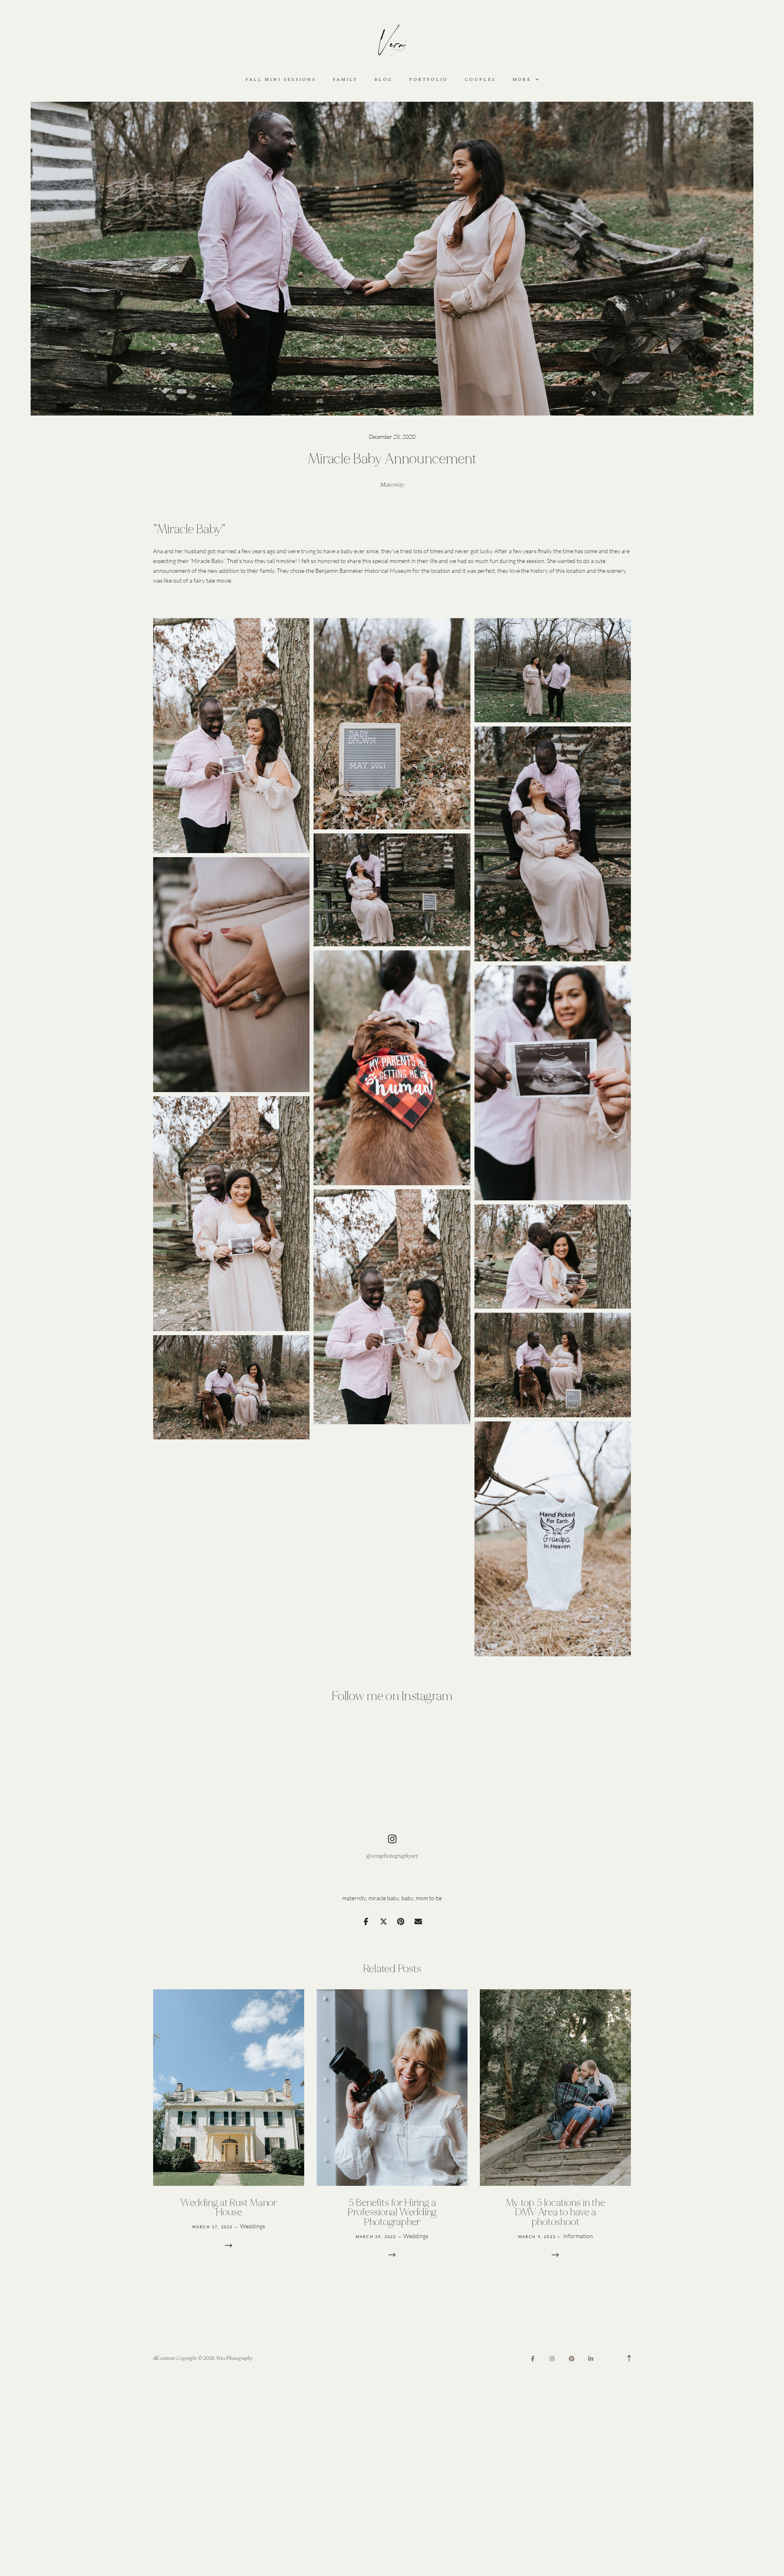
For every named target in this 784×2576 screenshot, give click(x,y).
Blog (383, 80)
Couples (480, 80)
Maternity (392, 485)
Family (345, 80)
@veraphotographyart (392, 1856)
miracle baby (384, 1898)
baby (407, 1898)
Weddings (253, 2226)
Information (578, 2236)
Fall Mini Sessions (281, 80)
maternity (354, 1898)
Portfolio (429, 80)
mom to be (429, 1898)
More (523, 80)
